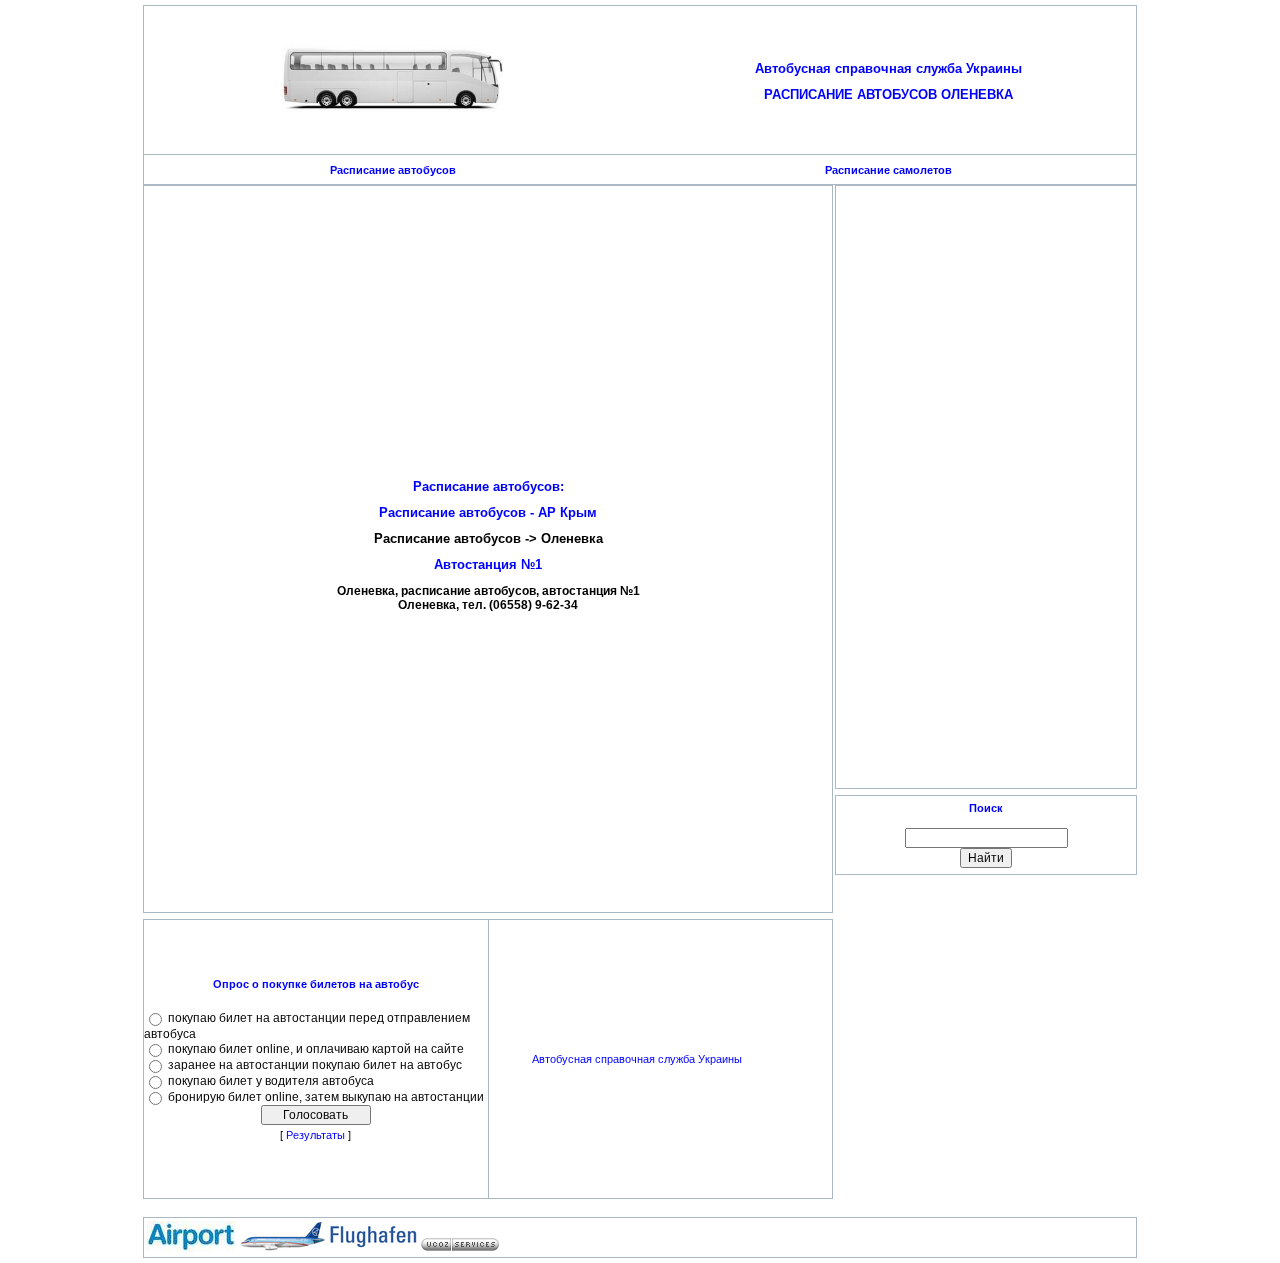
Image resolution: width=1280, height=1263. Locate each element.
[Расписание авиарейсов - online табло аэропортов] (191, 1248)
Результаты (315, 1135)
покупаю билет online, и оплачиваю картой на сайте (316, 1049)
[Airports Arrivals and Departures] (282, 1248)
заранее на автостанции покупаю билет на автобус (315, 1065)
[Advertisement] (488, 328)
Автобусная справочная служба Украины (637, 1059)
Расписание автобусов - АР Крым (488, 512)
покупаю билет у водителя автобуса (271, 1081)
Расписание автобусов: (488, 486)
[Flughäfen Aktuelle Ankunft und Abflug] (373, 1248)
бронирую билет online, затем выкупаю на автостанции (326, 1097)
